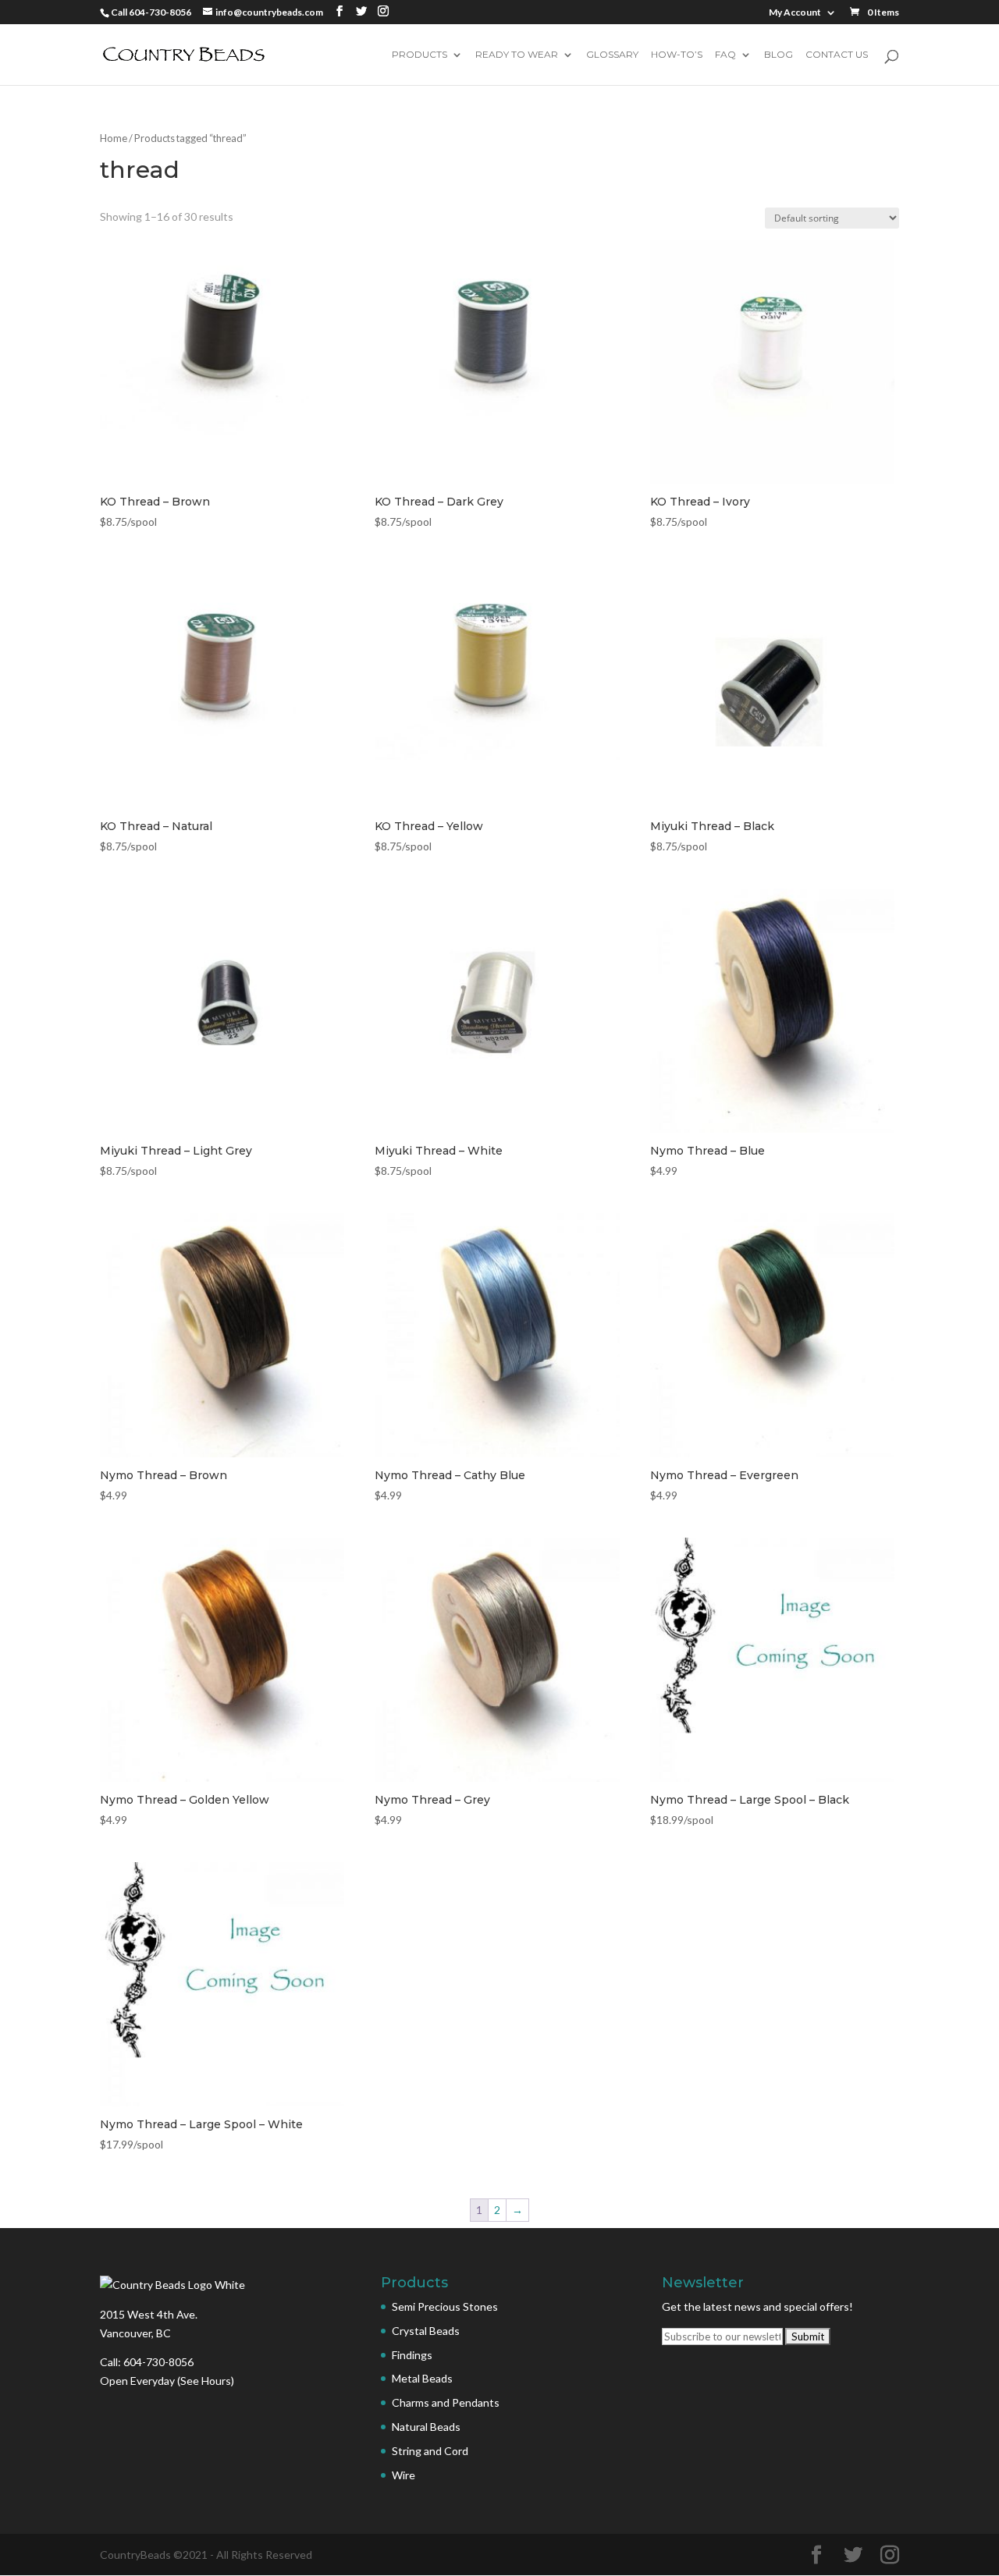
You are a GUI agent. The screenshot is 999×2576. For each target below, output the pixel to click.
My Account (795, 13)
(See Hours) (206, 2381)
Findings (412, 2355)
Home (114, 138)
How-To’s (677, 55)
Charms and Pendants (446, 2402)
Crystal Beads (426, 2331)
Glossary (612, 55)
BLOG (779, 55)
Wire (404, 2475)
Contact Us (837, 55)
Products (420, 55)
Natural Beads (426, 2427)
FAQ (725, 55)
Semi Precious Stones (445, 2306)
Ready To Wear (517, 55)
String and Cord (430, 2451)
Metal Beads (422, 2378)
